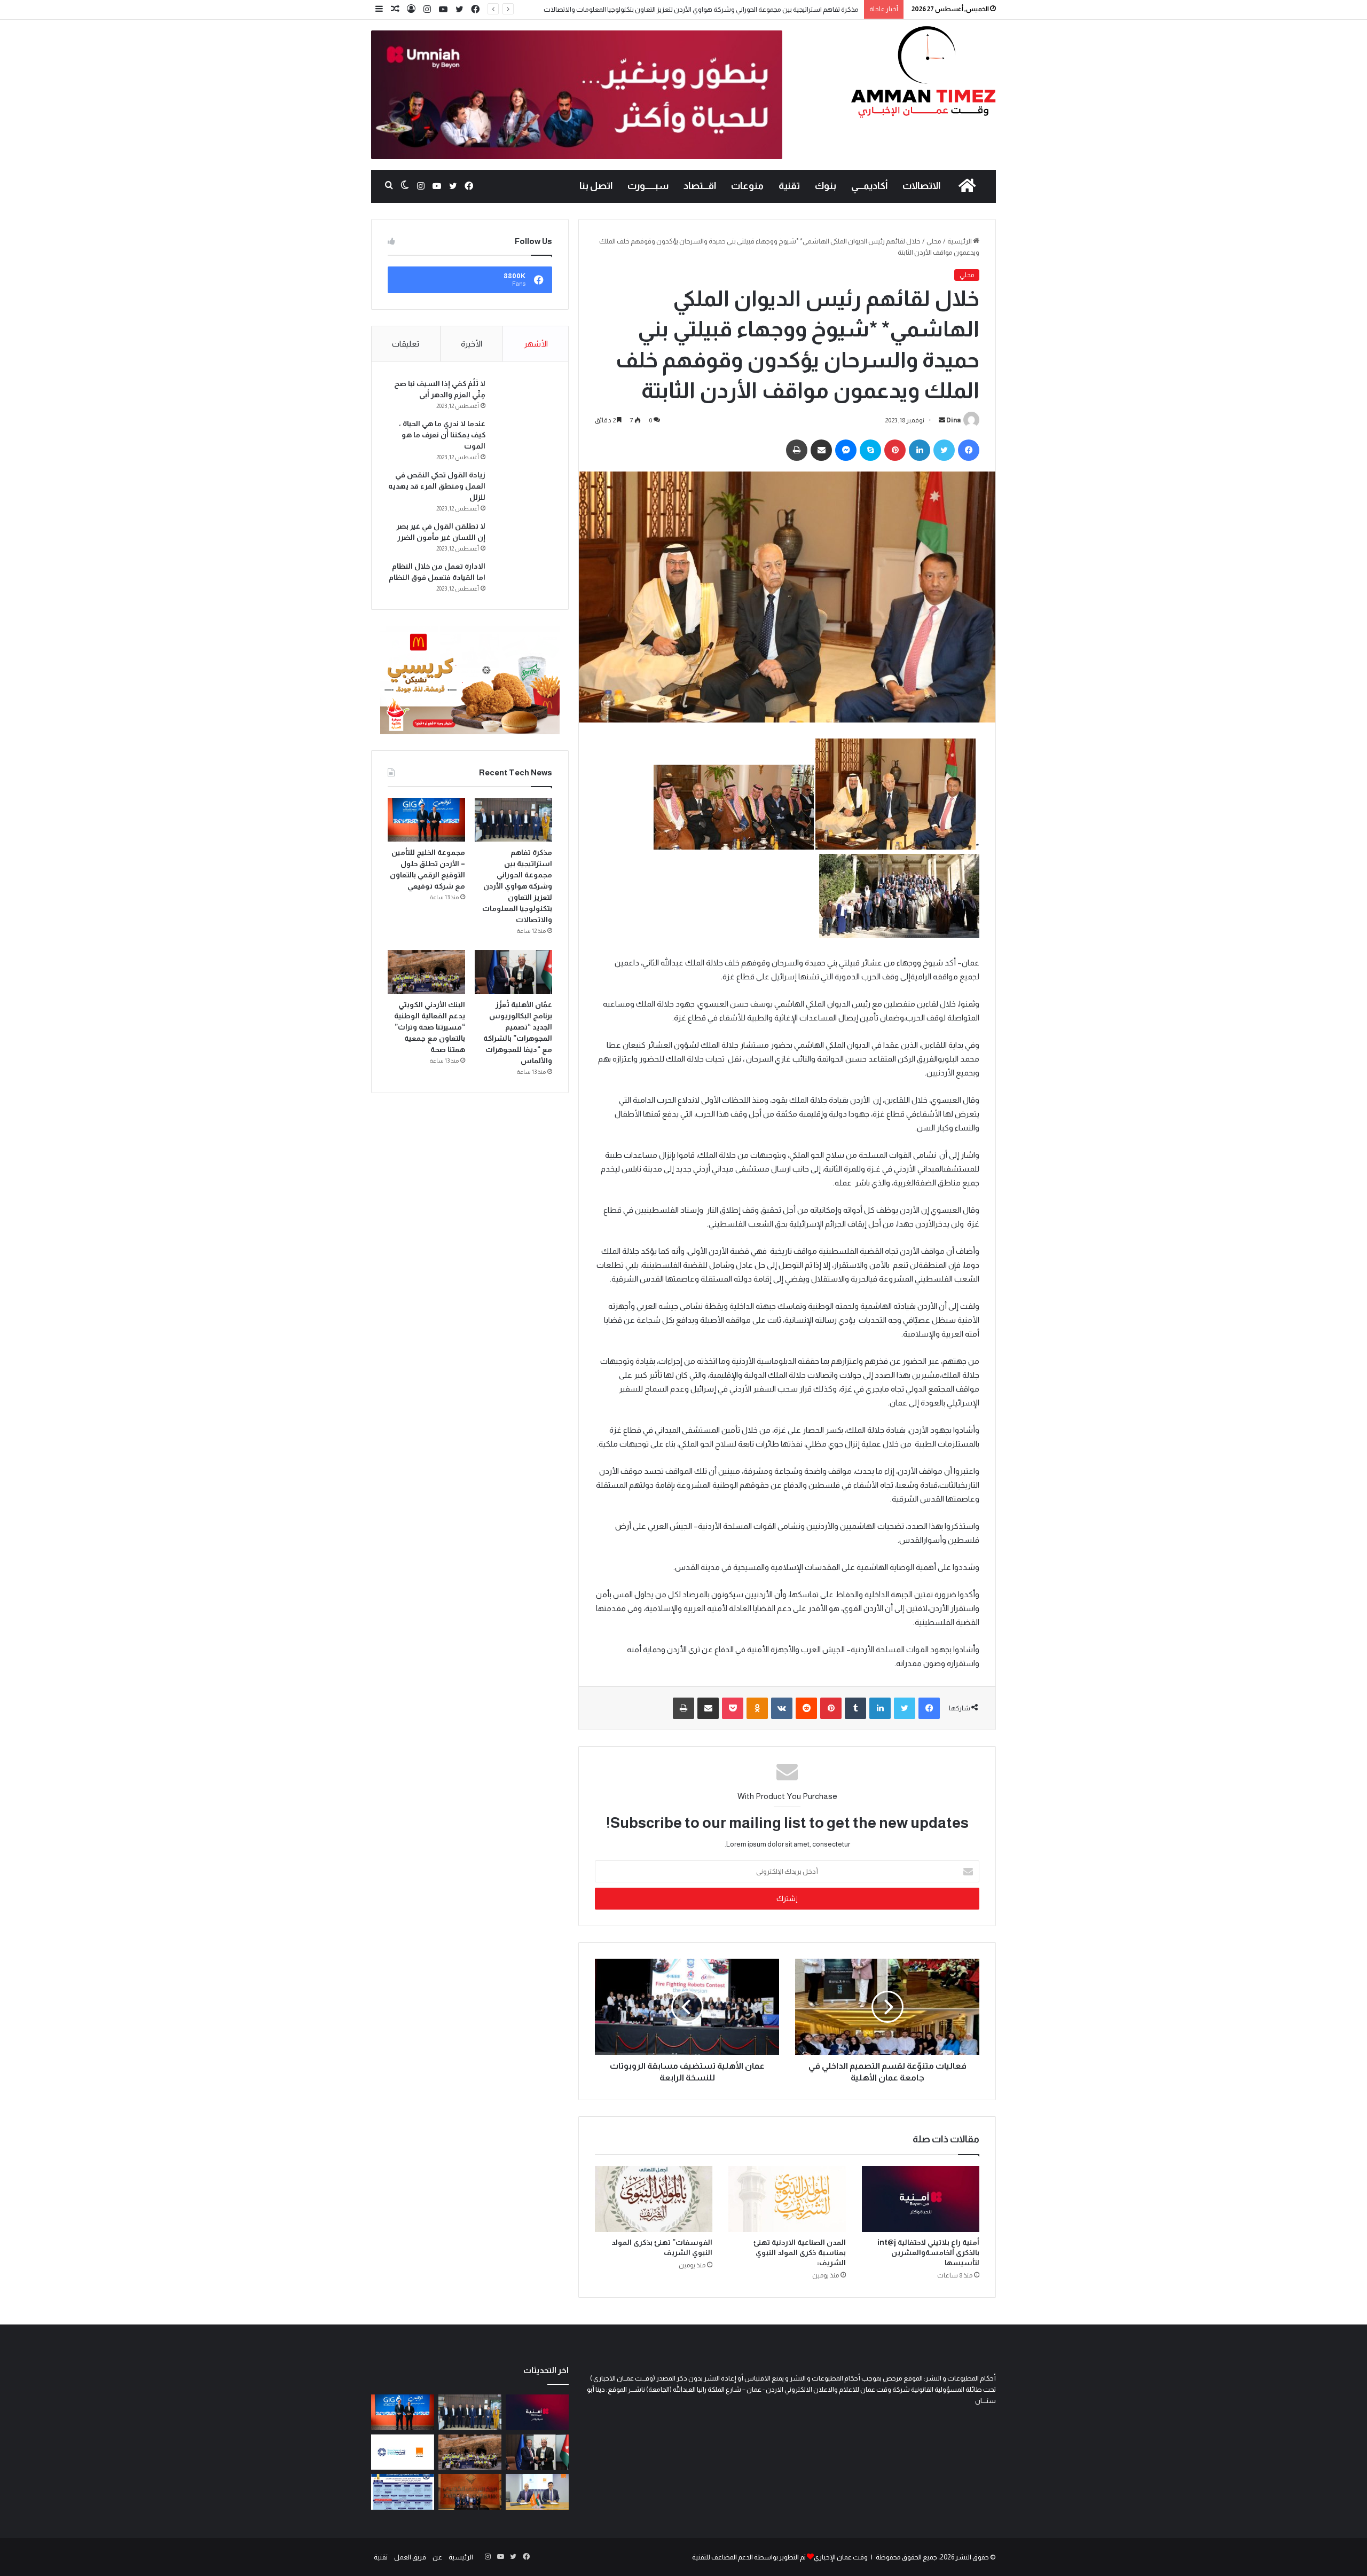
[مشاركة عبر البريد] (821, 450)
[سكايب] (870, 450)
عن (437, 2557)
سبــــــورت (648, 186)
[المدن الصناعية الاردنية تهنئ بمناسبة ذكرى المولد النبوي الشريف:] (787, 2199)
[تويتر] (459, 10)
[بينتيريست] (895, 450)
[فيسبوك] (475, 10)
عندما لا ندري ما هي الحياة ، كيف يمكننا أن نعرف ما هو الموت (442, 435)
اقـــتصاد (700, 186)
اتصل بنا (596, 186)
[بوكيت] (733, 1708)
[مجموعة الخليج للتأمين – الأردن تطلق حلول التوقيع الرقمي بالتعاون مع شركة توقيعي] (426, 820)
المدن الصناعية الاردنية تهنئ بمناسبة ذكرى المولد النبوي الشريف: (800, 2252)
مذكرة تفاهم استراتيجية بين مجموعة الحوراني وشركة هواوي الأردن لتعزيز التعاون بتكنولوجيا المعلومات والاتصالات (517, 886)
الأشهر (536, 344)
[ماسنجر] (846, 450)
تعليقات (406, 344)
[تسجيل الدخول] (411, 9)
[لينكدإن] (920, 450)
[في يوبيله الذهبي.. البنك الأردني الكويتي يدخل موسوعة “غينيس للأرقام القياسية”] (470, 2492)
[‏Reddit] (806, 1708)
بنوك (826, 186)
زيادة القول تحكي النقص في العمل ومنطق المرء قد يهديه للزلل (437, 486)
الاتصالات (921, 186)
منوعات (747, 186)
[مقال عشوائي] (395, 9)
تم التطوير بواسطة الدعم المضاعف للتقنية (749, 2557)
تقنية (789, 186)
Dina (953, 420)
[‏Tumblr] (855, 1708)
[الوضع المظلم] (405, 186)
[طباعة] (797, 450)
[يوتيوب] (443, 10)
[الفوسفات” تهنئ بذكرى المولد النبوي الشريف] (654, 2199)
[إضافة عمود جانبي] (379, 9)
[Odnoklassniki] (757, 1708)
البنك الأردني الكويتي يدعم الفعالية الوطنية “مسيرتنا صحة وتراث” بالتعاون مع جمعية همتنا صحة (430, 1027)
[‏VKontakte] (782, 1708)
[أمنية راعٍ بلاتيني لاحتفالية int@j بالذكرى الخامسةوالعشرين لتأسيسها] (921, 2199)
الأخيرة (472, 344)
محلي (934, 241)
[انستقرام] (427, 10)
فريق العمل (410, 2557)
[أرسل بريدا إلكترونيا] (942, 420)
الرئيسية (960, 241)
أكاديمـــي (869, 186)
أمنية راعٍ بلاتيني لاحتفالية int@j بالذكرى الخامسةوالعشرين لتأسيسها (928, 2252)
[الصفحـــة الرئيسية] (967, 186)
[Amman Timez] (923, 72)
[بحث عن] (389, 186)
